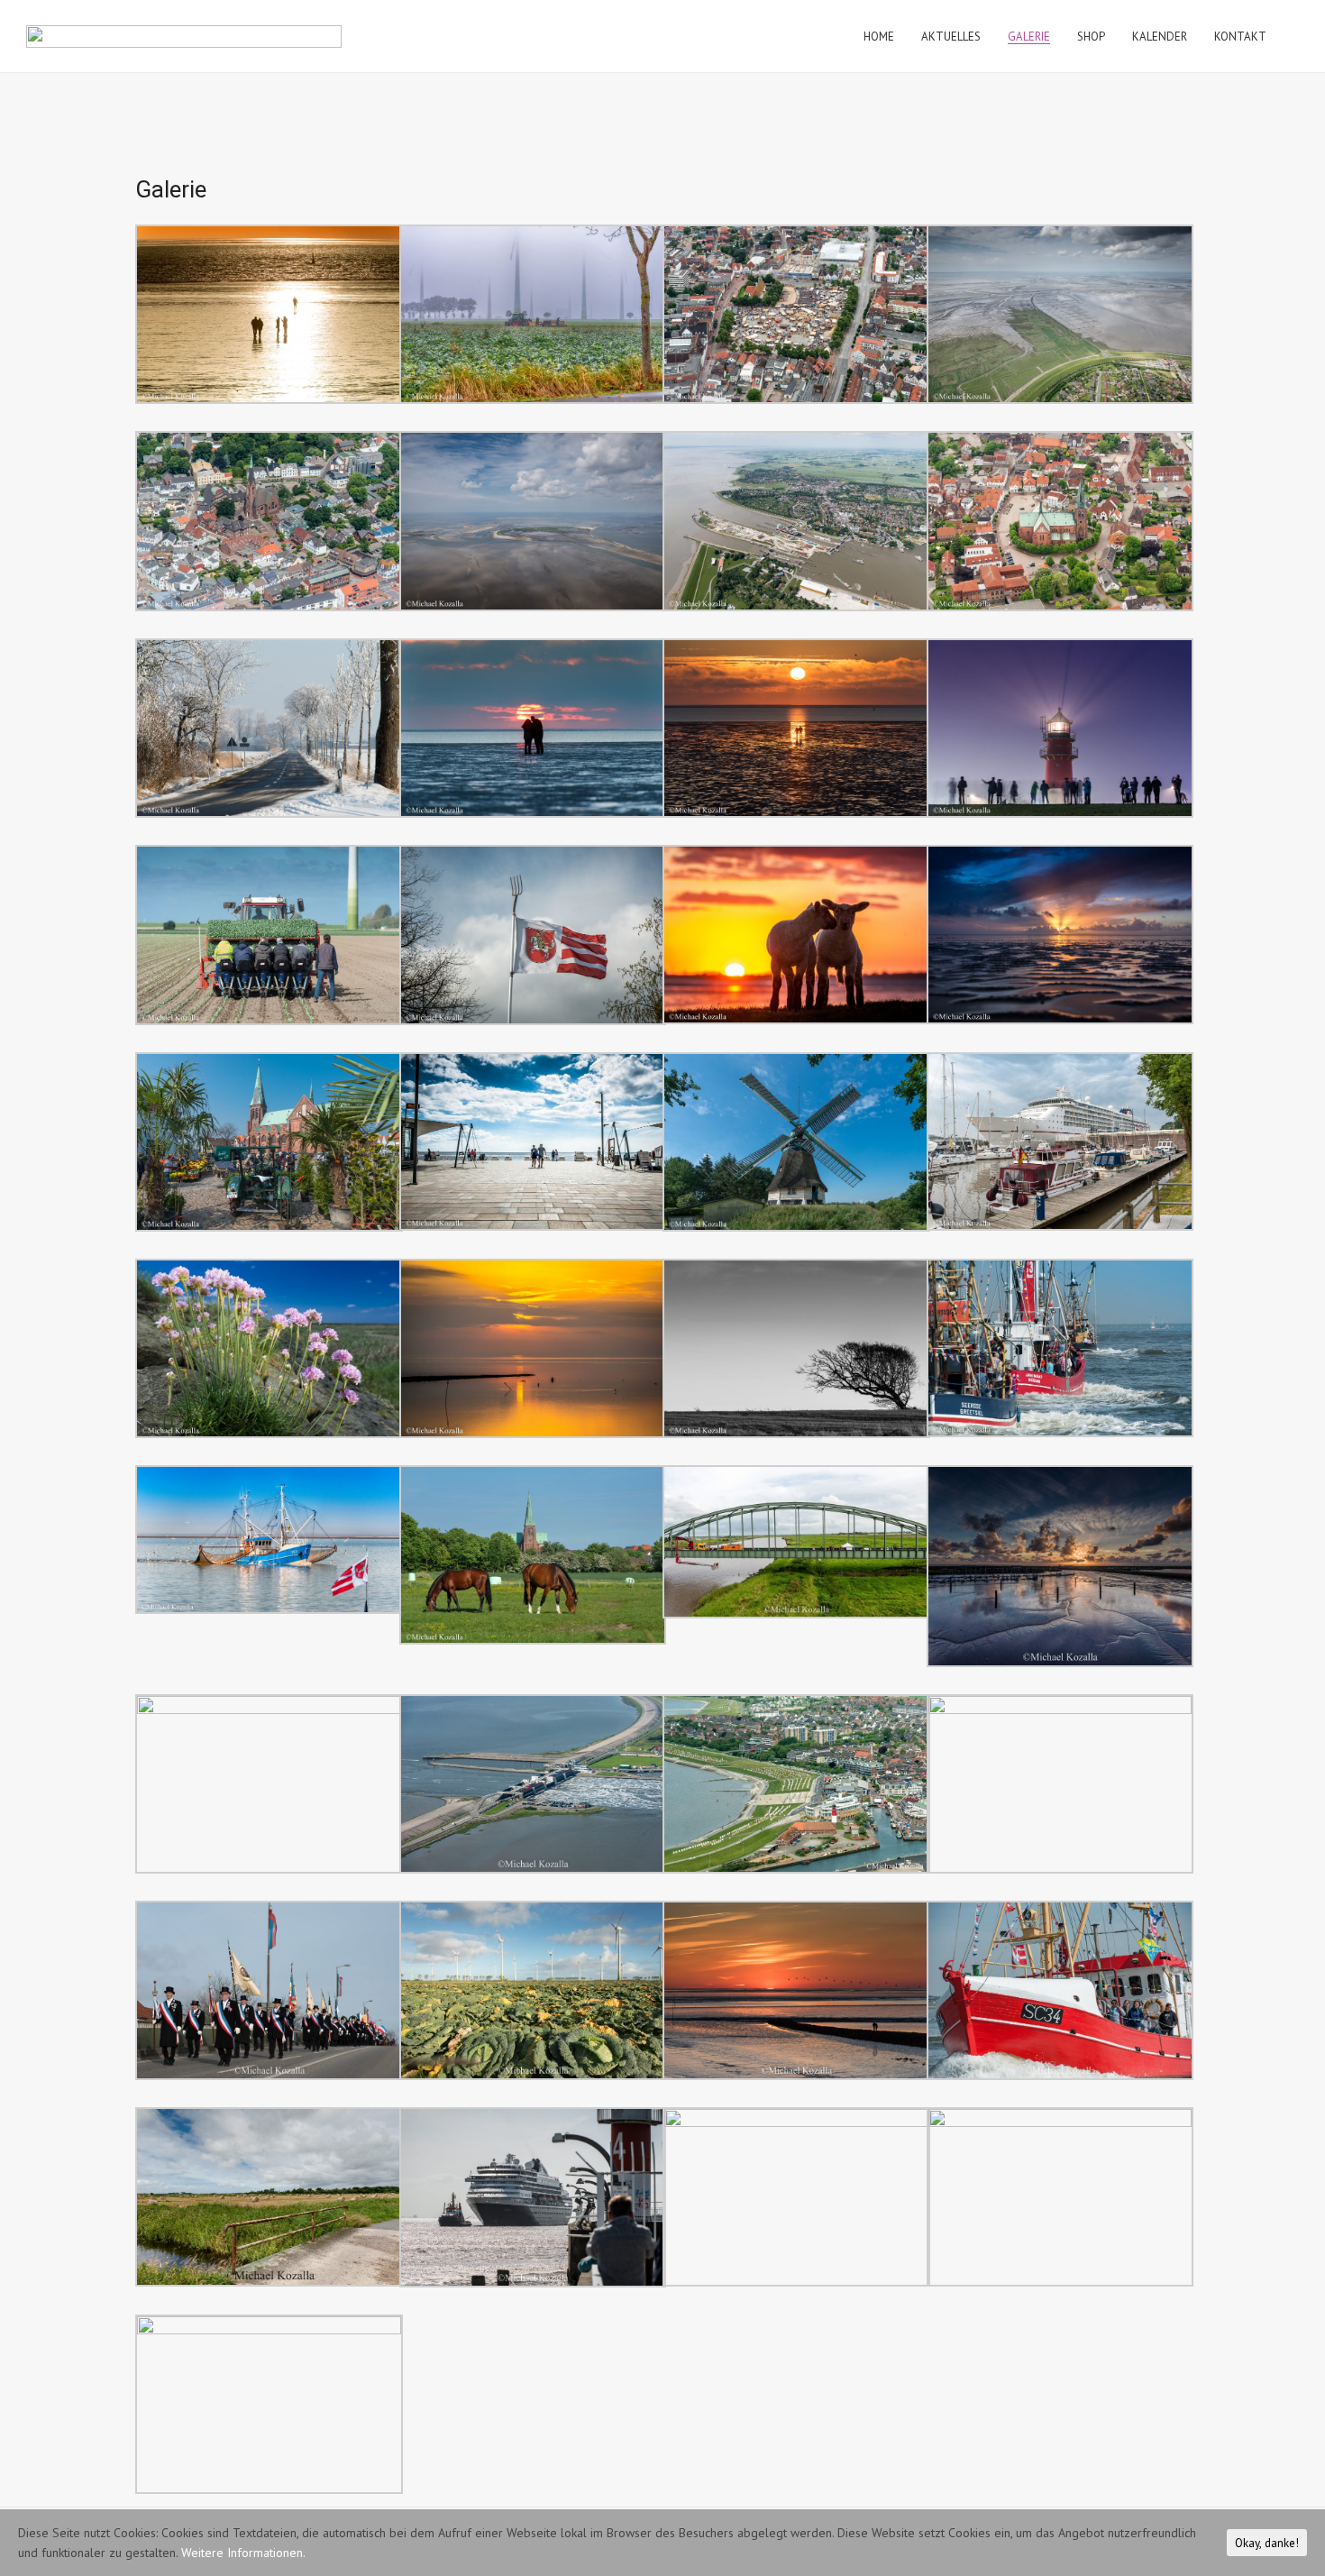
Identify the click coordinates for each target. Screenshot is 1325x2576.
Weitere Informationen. (243, 2553)
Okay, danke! (1267, 2543)
